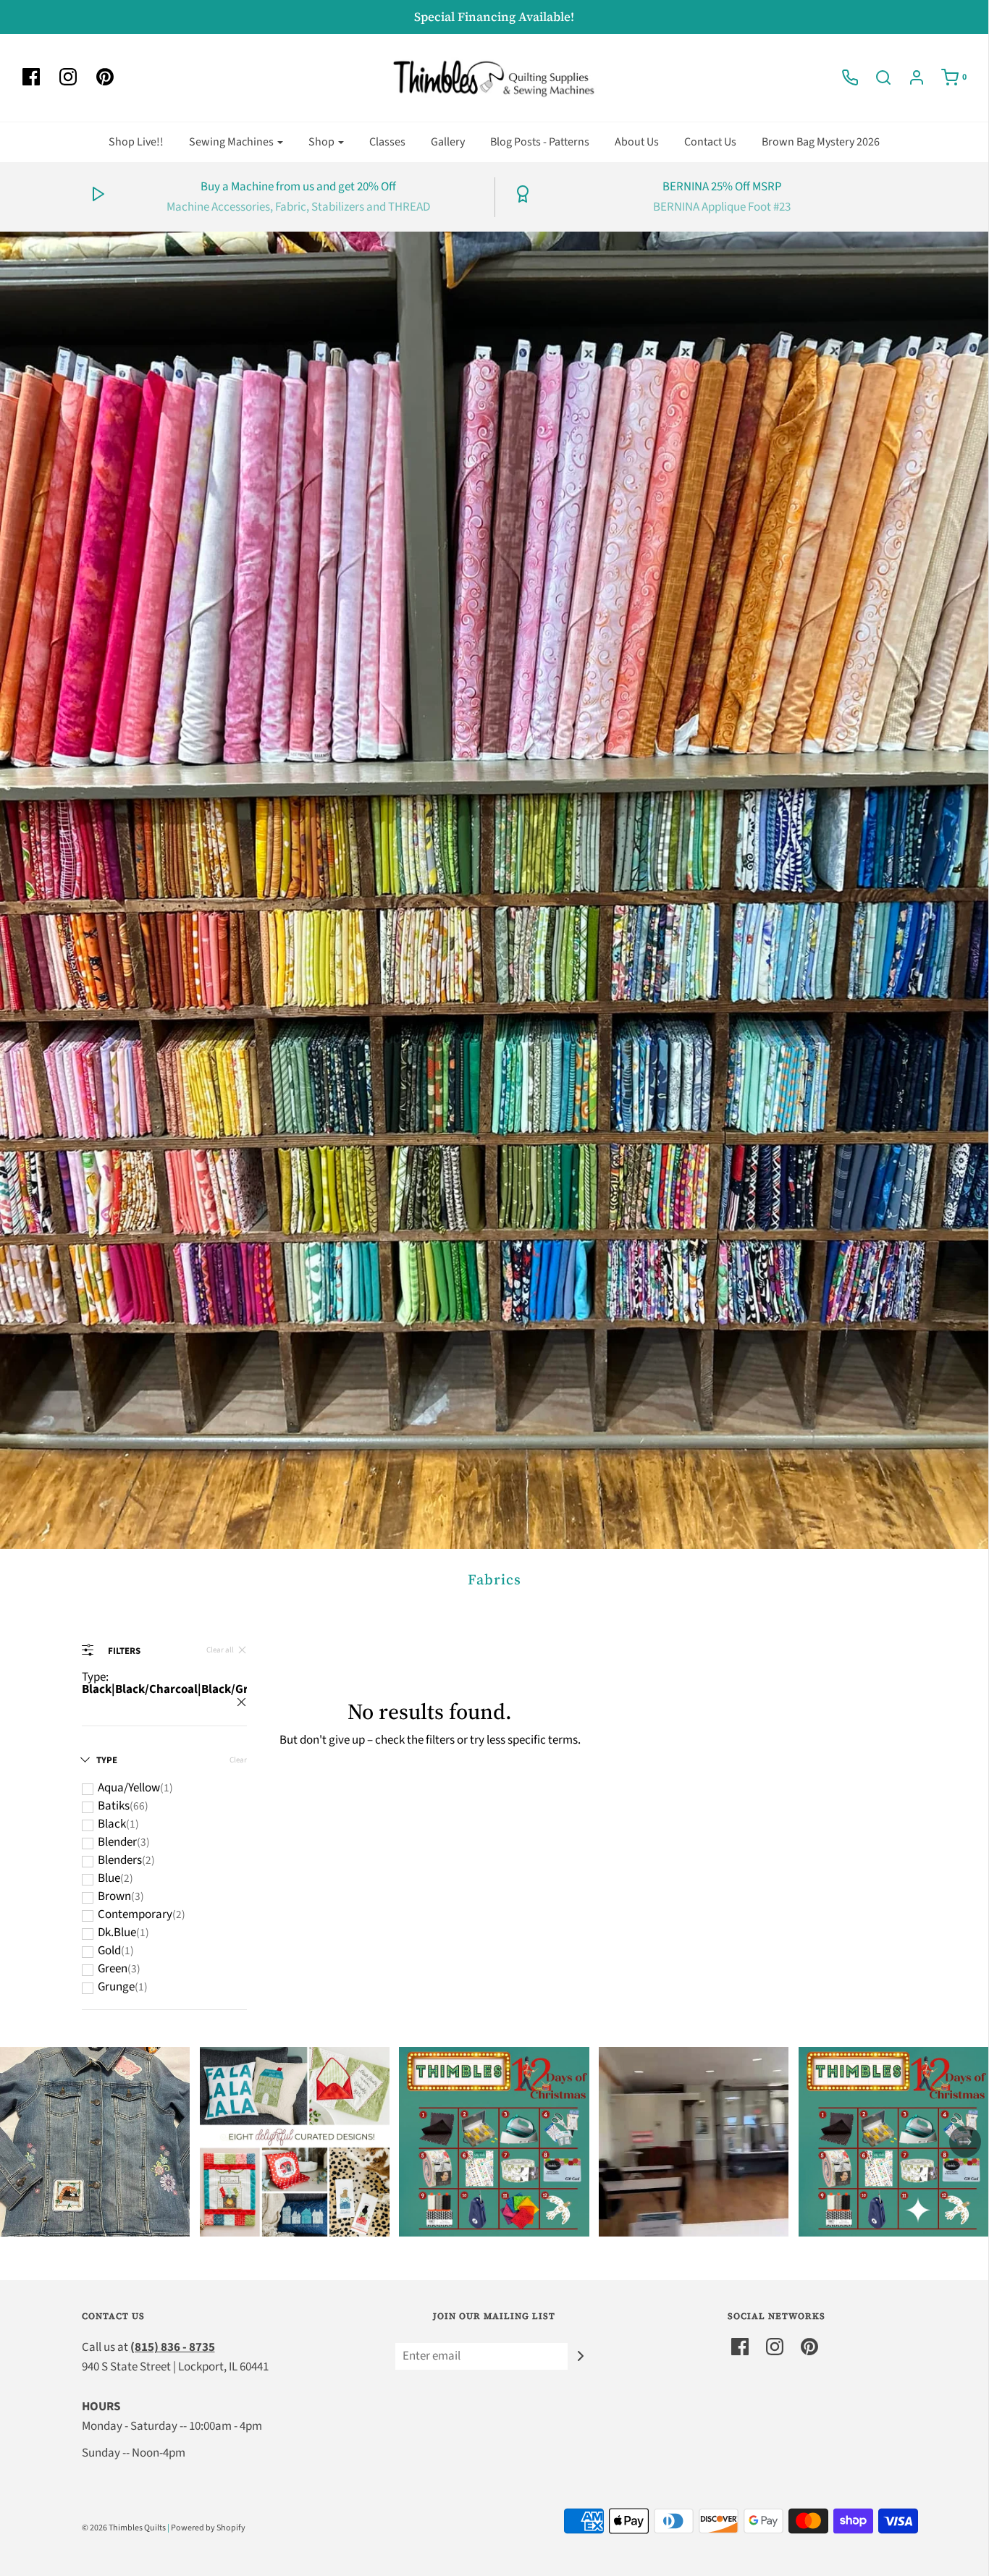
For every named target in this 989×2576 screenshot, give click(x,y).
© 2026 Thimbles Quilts (124, 2528)
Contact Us (710, 142)
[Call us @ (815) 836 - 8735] (843, 77)
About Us (637, 142)
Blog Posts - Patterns (540, 142)
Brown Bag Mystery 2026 (821, 142)
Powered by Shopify (208, 2528)
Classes (387, 142)
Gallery (448, 142)
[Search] (876, 77)
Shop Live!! (136, 142)
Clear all (220, 1650)
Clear (238, 1760)
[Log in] (909, 77)
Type (107, 1760)
